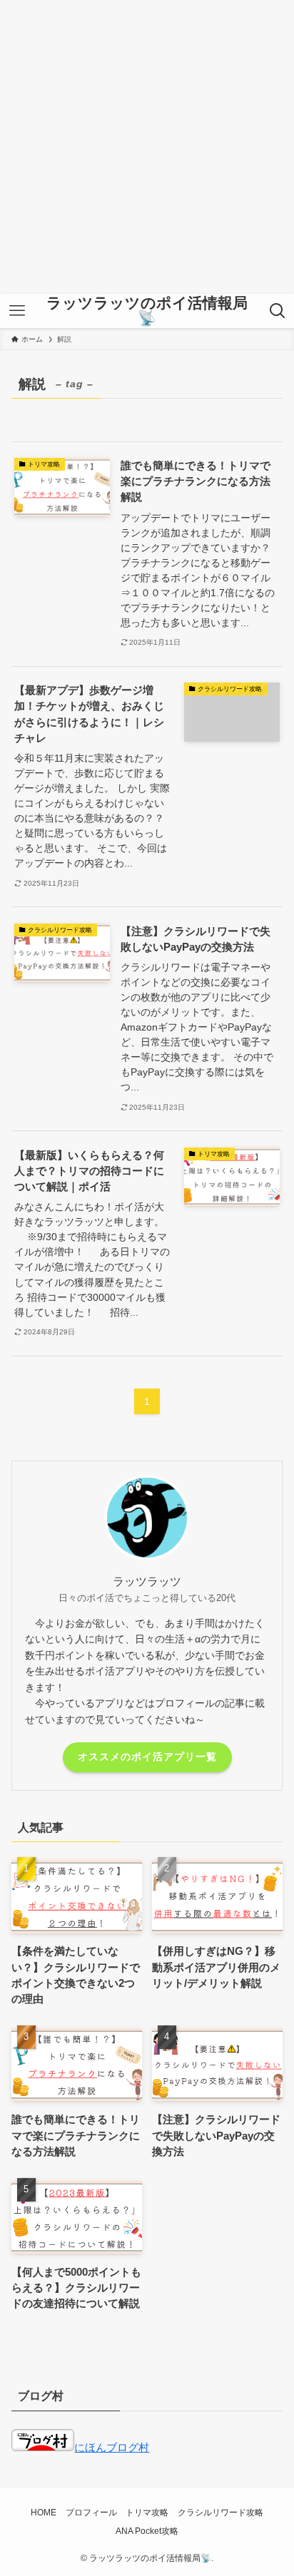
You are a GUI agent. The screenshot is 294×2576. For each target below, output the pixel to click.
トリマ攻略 (147, 2513)
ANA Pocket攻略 (147, 2531)
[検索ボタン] (277, 311)
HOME (44, 2513)
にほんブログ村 (112, 2448)
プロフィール (91, 2513)
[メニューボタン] (17, 311)
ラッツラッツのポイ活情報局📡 (147, 311)
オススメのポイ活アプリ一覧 (147, 1757)
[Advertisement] (147, 147)
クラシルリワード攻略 (220, 2513)
